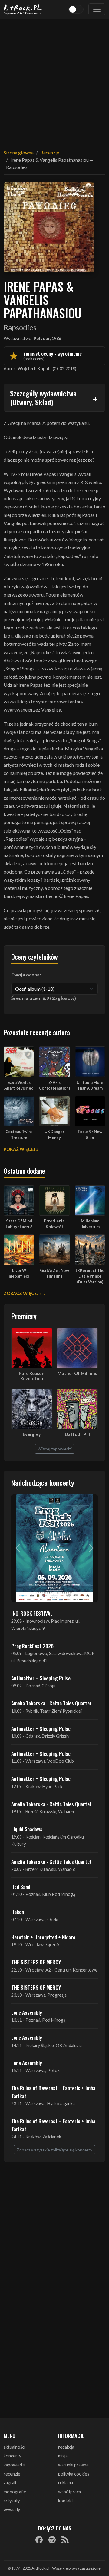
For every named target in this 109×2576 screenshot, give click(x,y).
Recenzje (50, 153)
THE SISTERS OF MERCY (36, 1962)
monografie (15, 2492)
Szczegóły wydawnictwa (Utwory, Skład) (43, 398)
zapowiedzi (14, 2465)
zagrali (10, 2483)
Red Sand (21, 1887)
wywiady (12, 2509)
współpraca (69, 2492)
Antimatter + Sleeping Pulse (41, 1678)
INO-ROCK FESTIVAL (32, 1613)
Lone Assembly (27, 2012)
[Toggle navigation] (97, 9)
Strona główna (19, 153)
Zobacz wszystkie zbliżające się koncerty (54, 2150)
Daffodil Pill (77, 1434)
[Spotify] (52, 2540)
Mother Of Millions (77, 1373)
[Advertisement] (54, 80)
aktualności (14, 2447)
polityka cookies (74, 2474)
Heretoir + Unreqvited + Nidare (43, 1937)
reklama (66, 2483)
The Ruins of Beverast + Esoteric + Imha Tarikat (53, 2092)
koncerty (12, 2456)
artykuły (12, 2501)
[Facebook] (39, 2540)
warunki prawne (73, 2465)
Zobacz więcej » (23, 1293)
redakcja (66, 2447)
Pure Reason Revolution (32, 1376)
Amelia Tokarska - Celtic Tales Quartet (51, 1703)
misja (63, 2456)
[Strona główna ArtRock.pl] (23, 9)
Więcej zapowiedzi (55, 1449)
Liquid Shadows (27, 1829)
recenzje (12, 2474)
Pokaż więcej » (21, 1149)
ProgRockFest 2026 (32, 1646)
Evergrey (32, 1434)
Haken (18, 1912)
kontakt (66, 2501)
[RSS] (65, 2540)
